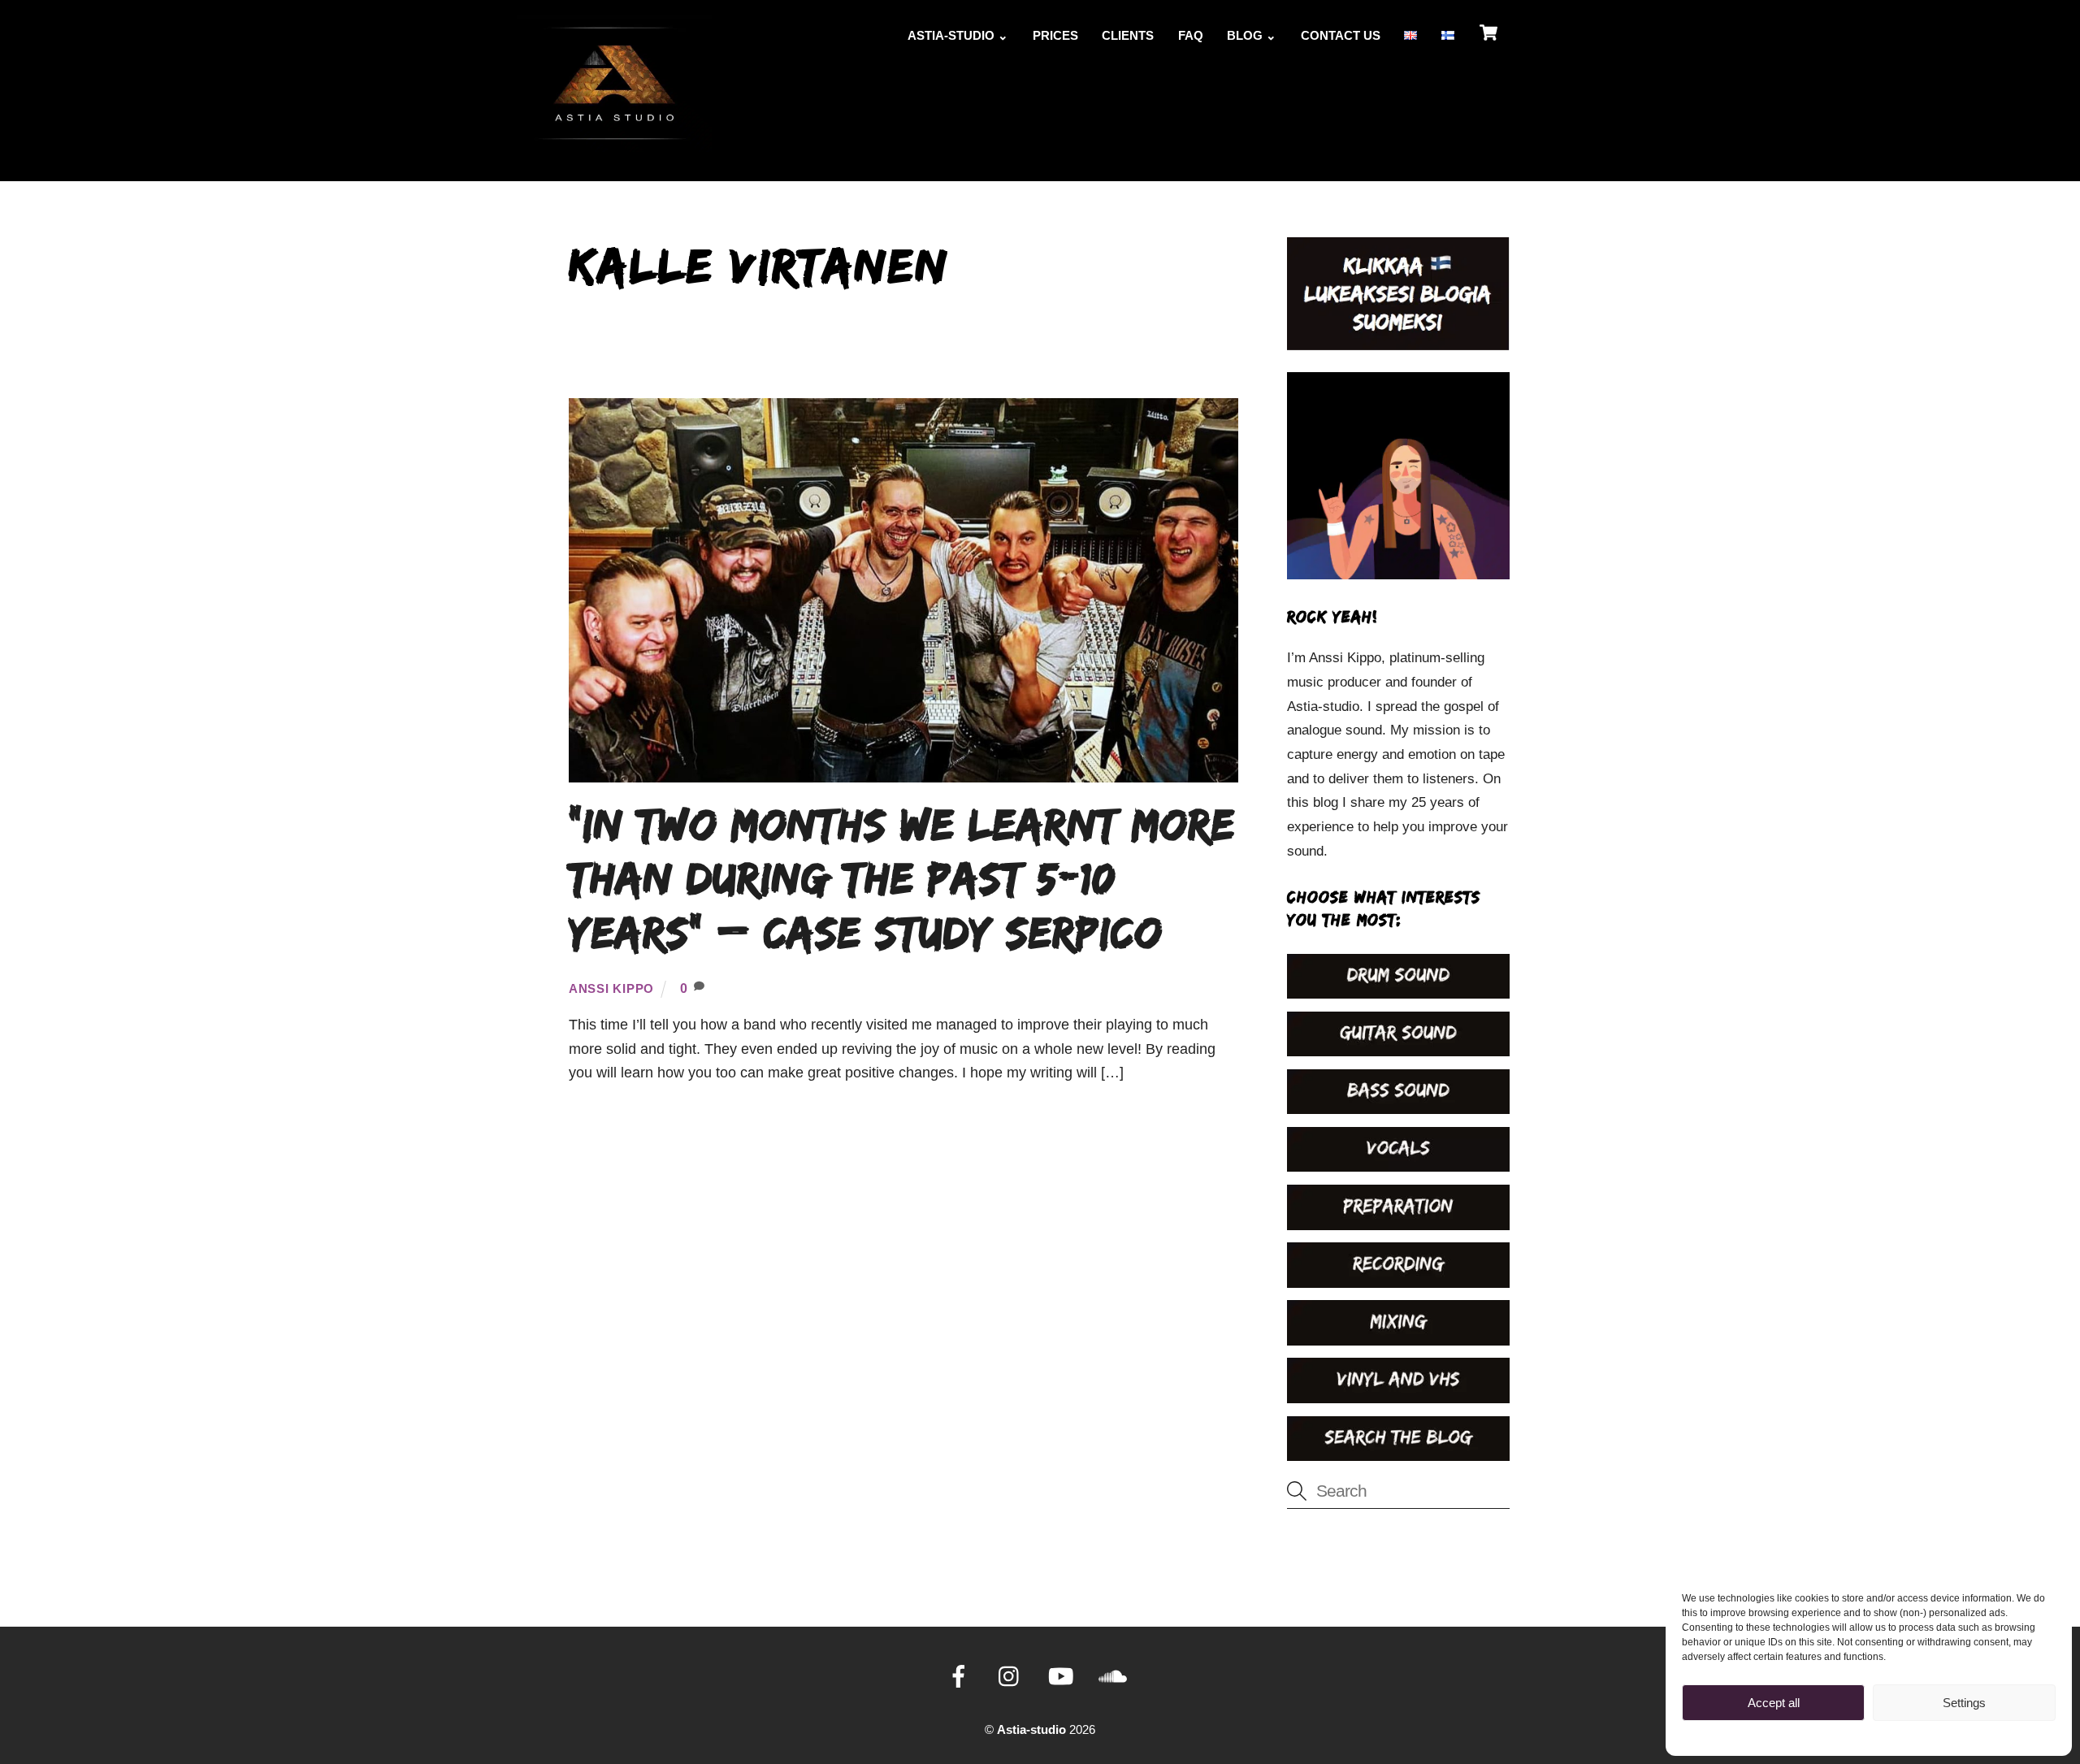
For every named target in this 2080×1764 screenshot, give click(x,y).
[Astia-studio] (614, 143)
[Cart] (1488, 33)
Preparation (930, 357)
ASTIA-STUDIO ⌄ (958, 35)
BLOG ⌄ (1252, 35)
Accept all (1774, 1703)
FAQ (1191, 35)
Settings (1964, 1703)
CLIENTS (1128, 35)
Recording (823, 357)
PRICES (1055, 35)
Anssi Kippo (611, 989)
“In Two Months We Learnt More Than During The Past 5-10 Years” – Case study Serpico (902, 878)
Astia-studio (1031, 1730)
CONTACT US (1341, 35)
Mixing (1022, 357)
